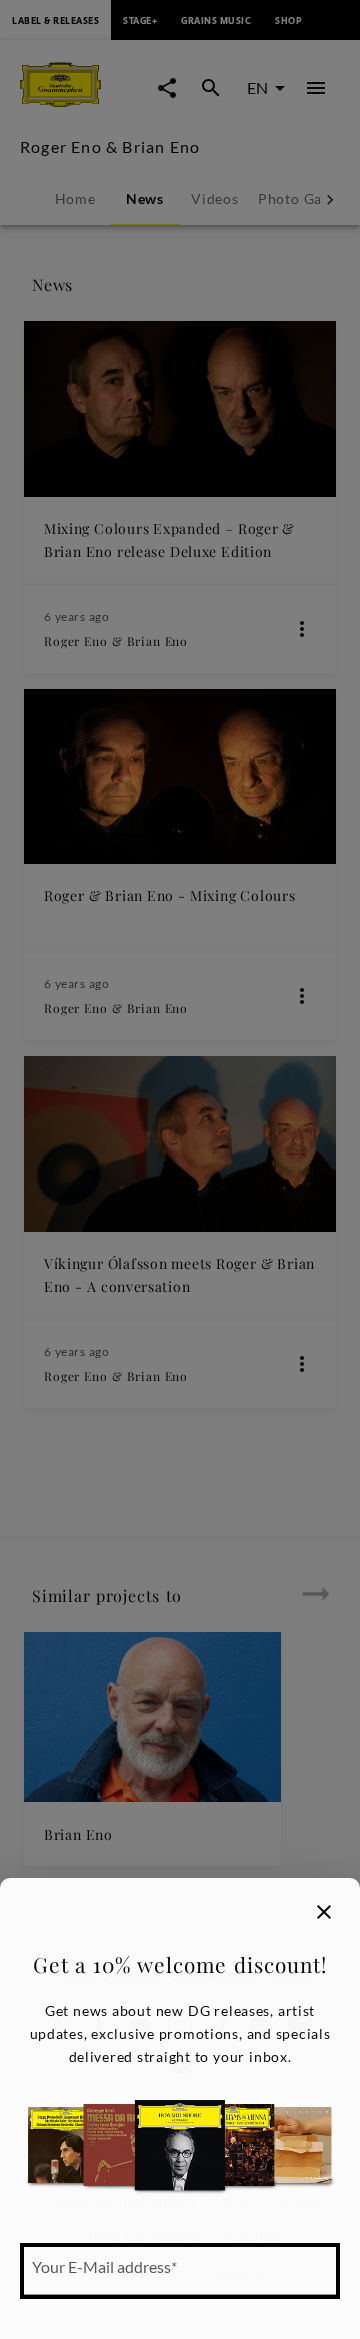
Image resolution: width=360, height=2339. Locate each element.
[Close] (324, 1912)
